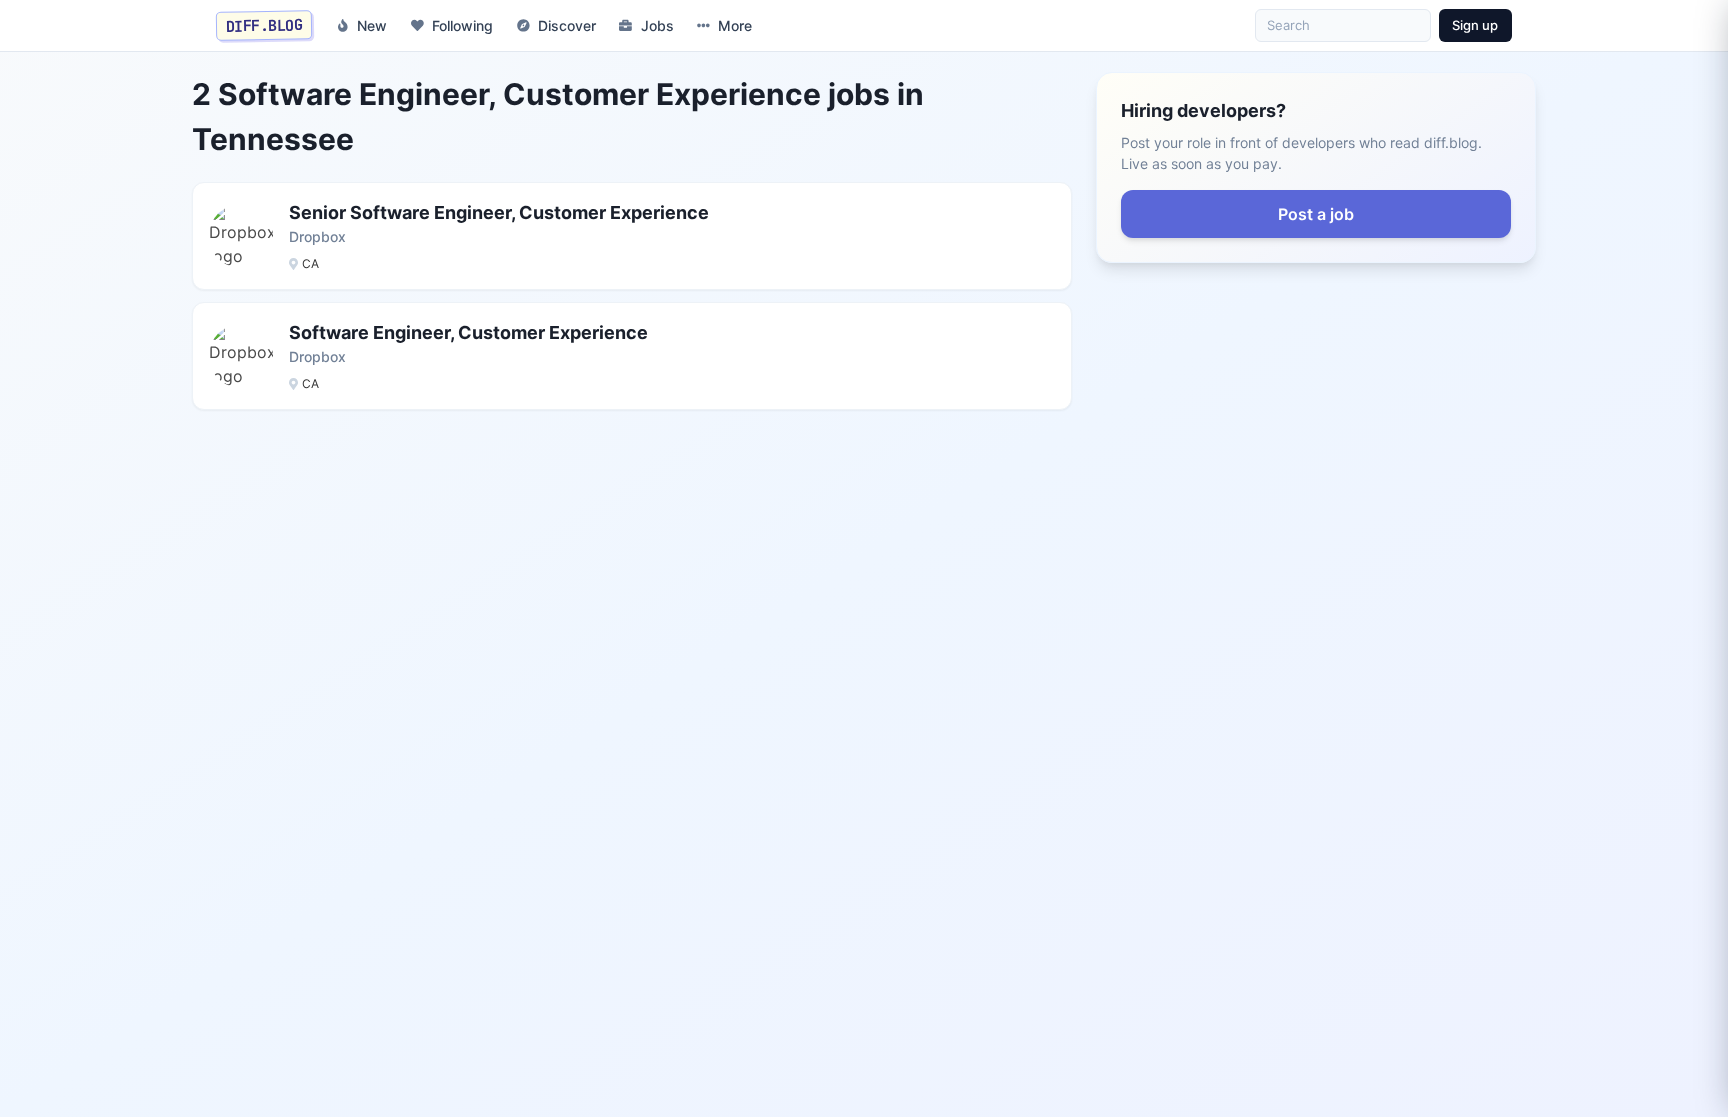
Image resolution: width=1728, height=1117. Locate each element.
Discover (567, 25)
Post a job (1316, 214)
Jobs (657, 25)
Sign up (1475, 25)
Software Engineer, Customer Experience (468, 332)
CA (310, 263)
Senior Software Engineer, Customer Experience (499, 212)
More (735, 25)
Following (462, 25)
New (372, 25)
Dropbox (317, 236)
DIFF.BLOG (264, 25)
